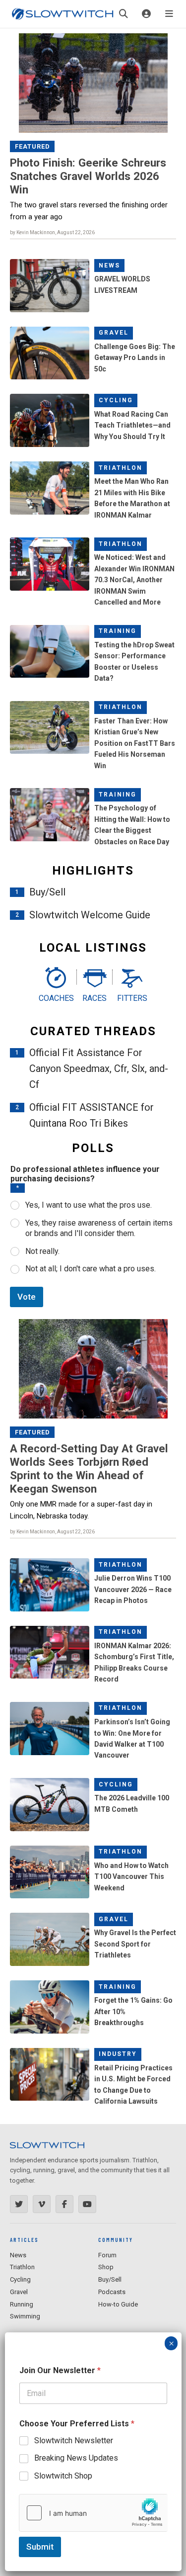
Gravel (114, 333)
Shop (106, 2267)
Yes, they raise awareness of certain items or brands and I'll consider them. (99, 1228)
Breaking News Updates (76, 2458)
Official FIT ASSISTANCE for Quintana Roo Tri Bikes (92, 1115)
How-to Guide (118, 2304)
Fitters (132, 998)
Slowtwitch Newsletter (74, 2441)
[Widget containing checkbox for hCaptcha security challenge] (93, 2513)
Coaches (55, 998)
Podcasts (112, 2292)
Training (118, 631)
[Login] (146, 14)
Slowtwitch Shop (63, 2476)
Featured (32, 146)
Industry (118, 2054)
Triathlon (121, 468)
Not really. (42, 1251)
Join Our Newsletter (60, 2370)
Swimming (25, 2316)
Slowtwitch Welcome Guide (90, 915)
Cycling (116, 400)
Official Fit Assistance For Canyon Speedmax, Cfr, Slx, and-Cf (99, 1068)
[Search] (124, 14)
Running (22, 2304)
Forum (107, 2255)
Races (94, 998)
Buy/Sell (47, 892)
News (109, 266)
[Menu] (169, 14)
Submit (40, 2547)
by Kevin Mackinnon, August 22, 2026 (52, 232)
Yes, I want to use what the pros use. (89, 1205)
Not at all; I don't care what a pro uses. (91, 1269)
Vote (27, 1297)
